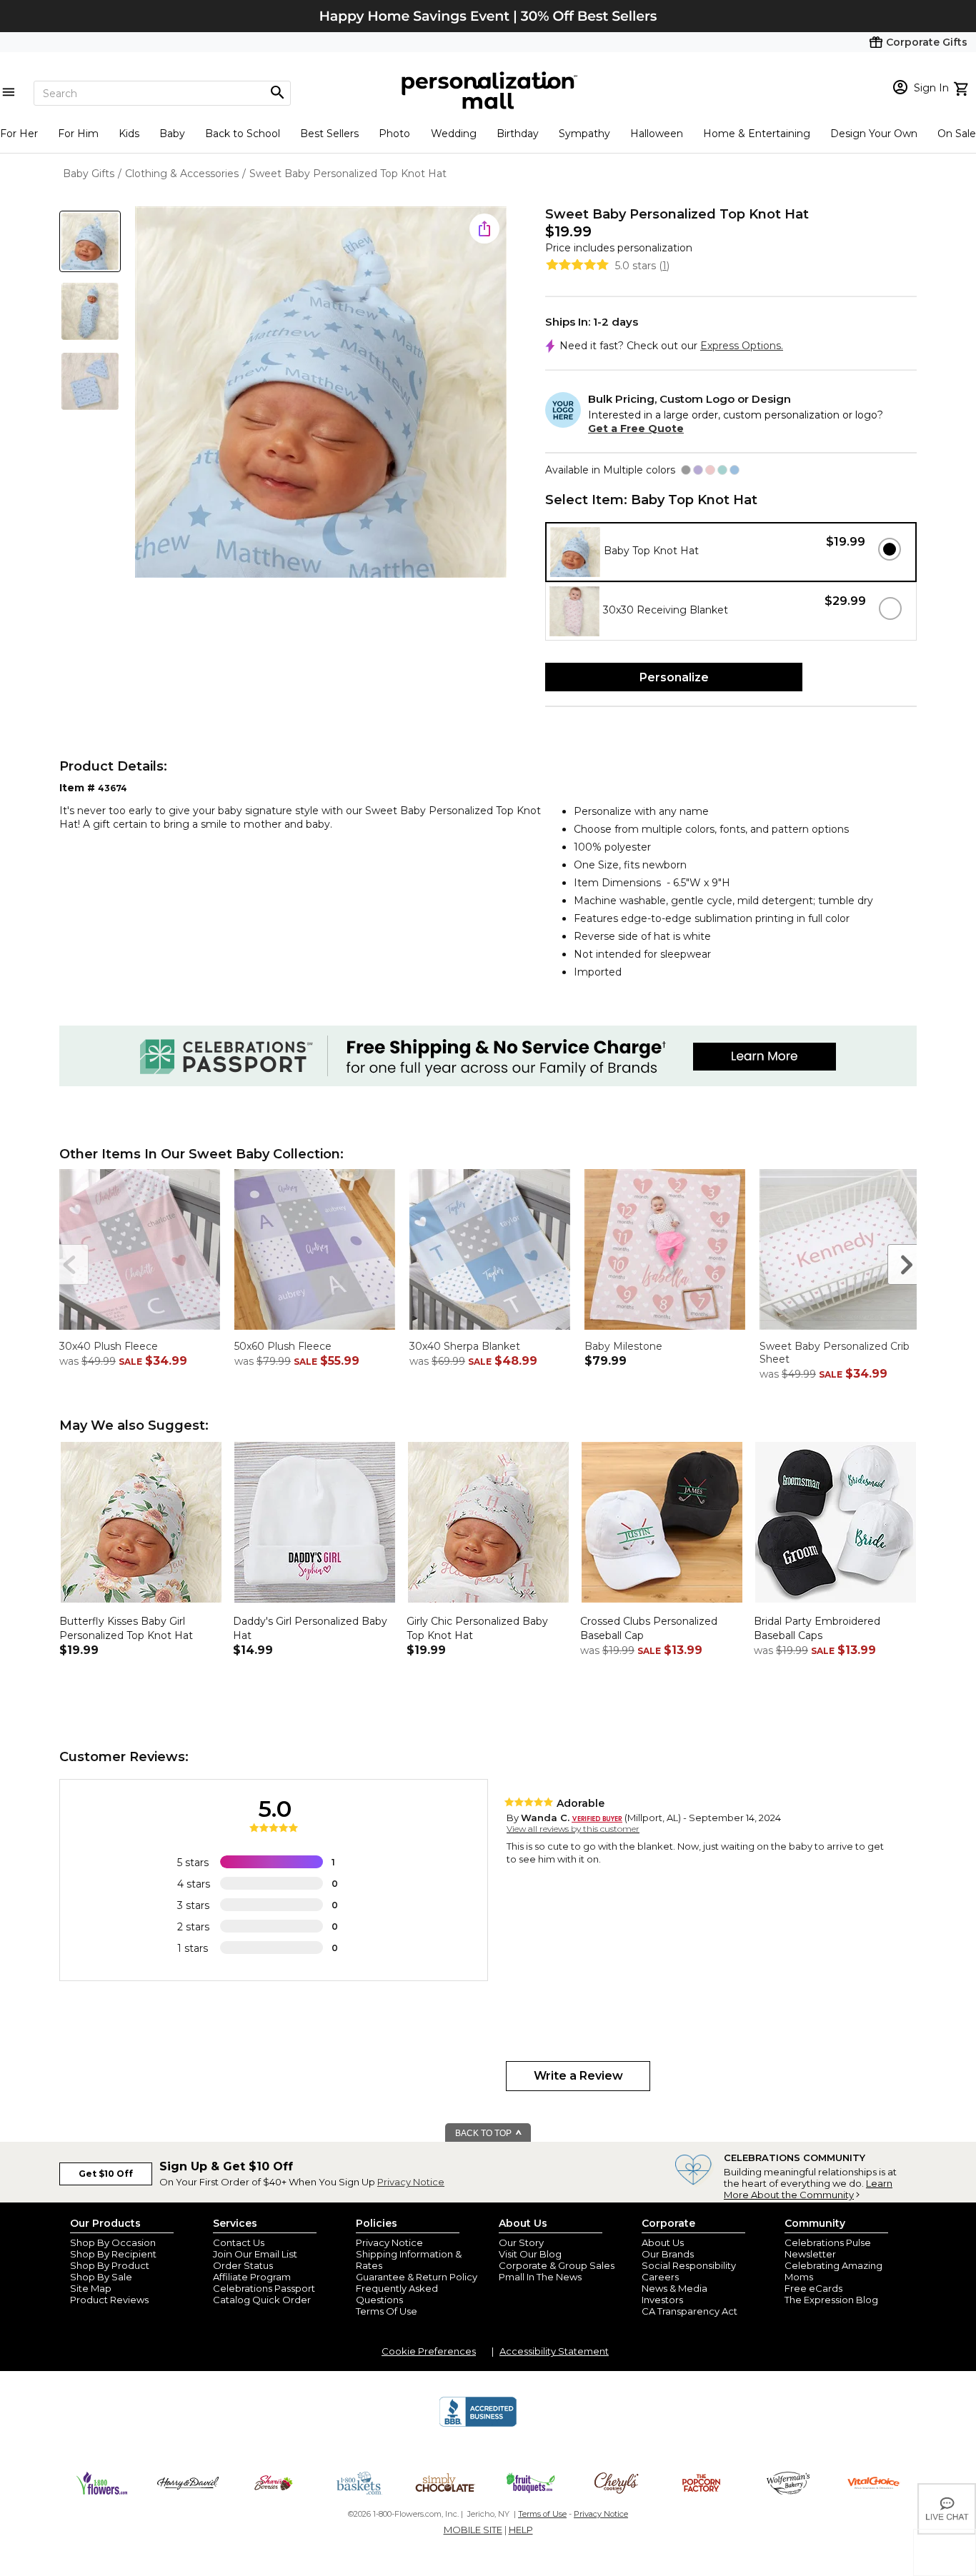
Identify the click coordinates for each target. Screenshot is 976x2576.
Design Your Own (874, 134)
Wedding (454, 134)
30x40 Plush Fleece (109, 1346)
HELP (521, 2530)
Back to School (243, 134)
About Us (663, 2242)
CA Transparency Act (689, 2311)
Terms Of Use (387, 2311)
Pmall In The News (540, 2277)
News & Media (674, 2288)
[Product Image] (321, 393)
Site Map (91, 2288)
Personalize (674, 677)
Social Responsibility (689, 2265)
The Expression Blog (831, 2300)
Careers (660, 2277)
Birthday (518, 134)
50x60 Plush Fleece (283, 1346)
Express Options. (742, 346)
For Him (78, 134)
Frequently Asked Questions (397, 2294)
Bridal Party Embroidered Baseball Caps (817, 1628)
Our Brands (668, 2254)
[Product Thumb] (90, 241)
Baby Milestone (623, 1346)
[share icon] (484, 229)
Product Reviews (109, 2300)
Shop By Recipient (113, 2254)
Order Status (243, 2265)
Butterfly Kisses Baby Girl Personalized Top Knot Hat (126, 1628)
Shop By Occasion (113, 2242)
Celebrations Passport (264, 2288)
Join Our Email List (255, 2254)
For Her (19, 134)
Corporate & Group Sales (557, 2265)
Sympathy (584, 134)
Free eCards (813, 2288)
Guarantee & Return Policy (417, 2277)
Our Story (521, 2242)
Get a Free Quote (636, 429)
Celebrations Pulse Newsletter (828, 2248)
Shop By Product (110, 2265)
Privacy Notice (411, 2182)
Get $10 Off (106, 2174)
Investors (662, 2300)
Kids (129, 134)
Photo (394, 134)
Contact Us (239, 2242)
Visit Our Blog (530, 2254)
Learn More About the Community (808, 2189)
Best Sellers (329, 134)
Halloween (657, 134)
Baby (172, 134)
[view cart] (963, 87)
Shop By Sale (101, 2277)
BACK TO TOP (484, 2133)
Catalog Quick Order (262, 2300)
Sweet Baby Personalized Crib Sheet (835, 1353)
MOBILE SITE (473, 2530)
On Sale (957, 134)
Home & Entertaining (757, 134)
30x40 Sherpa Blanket (465, 1346)
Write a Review (578, 2076)
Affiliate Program (252, 2277)
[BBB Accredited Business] (478, 2425)
